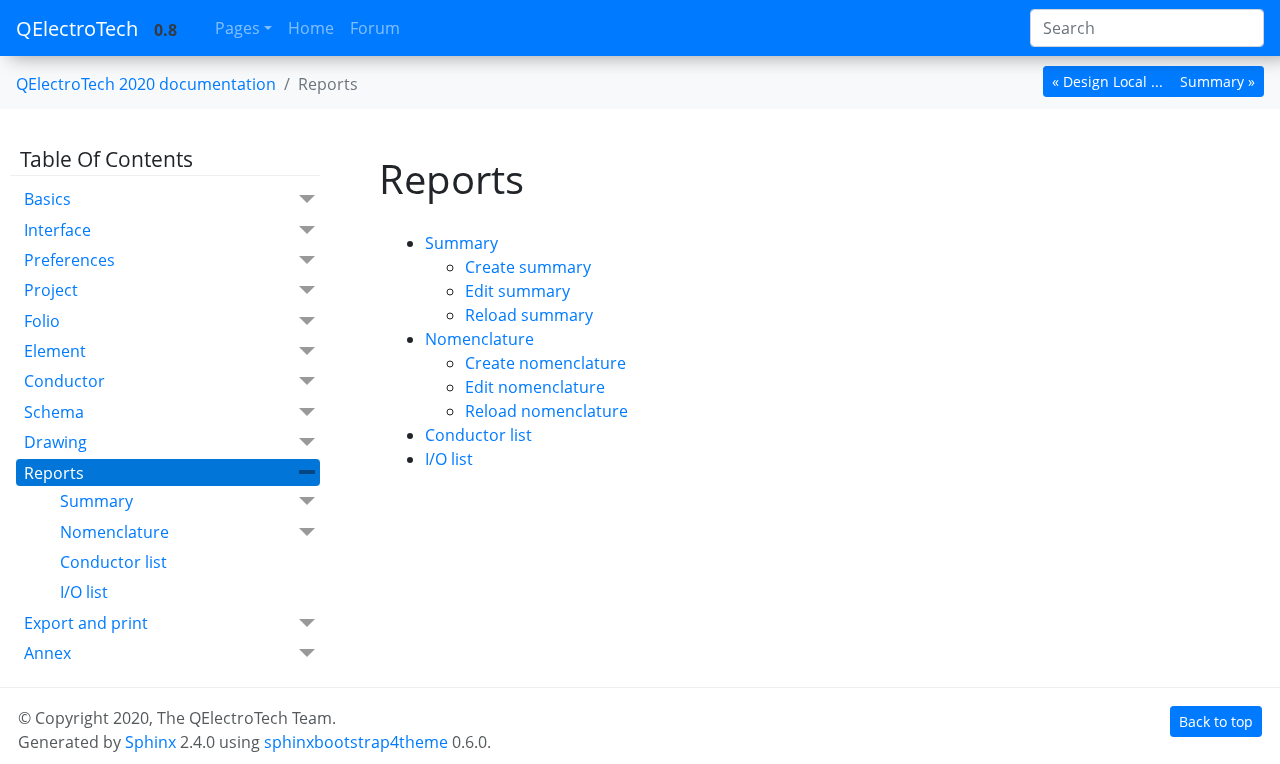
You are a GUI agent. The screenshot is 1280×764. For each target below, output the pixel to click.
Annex (47, 653)
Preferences (69, 260)
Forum (375, 28)
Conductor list (113, 562)
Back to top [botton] (1216, 721)
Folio (42, 321)
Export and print (86, 623)
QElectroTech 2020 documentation (146, 84)
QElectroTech (77, 28)
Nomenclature (114, 532)
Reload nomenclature (546, 411)
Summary (96, 501)
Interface (57, 230)
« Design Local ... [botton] (1107, 81)
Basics (47, 199)
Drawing (55, 442)
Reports (54, 473)
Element (55, 351)
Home (311, 28)
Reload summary (529, 315)
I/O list (84, 592)
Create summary (528, 267)
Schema (54, 412)
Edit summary (517, 291)
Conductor (64, 381)
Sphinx (150, 742)
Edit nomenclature (535, 387)
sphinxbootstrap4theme (356, 742)
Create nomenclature (545, 363)
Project (51, 290)
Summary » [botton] (1217, 81)
